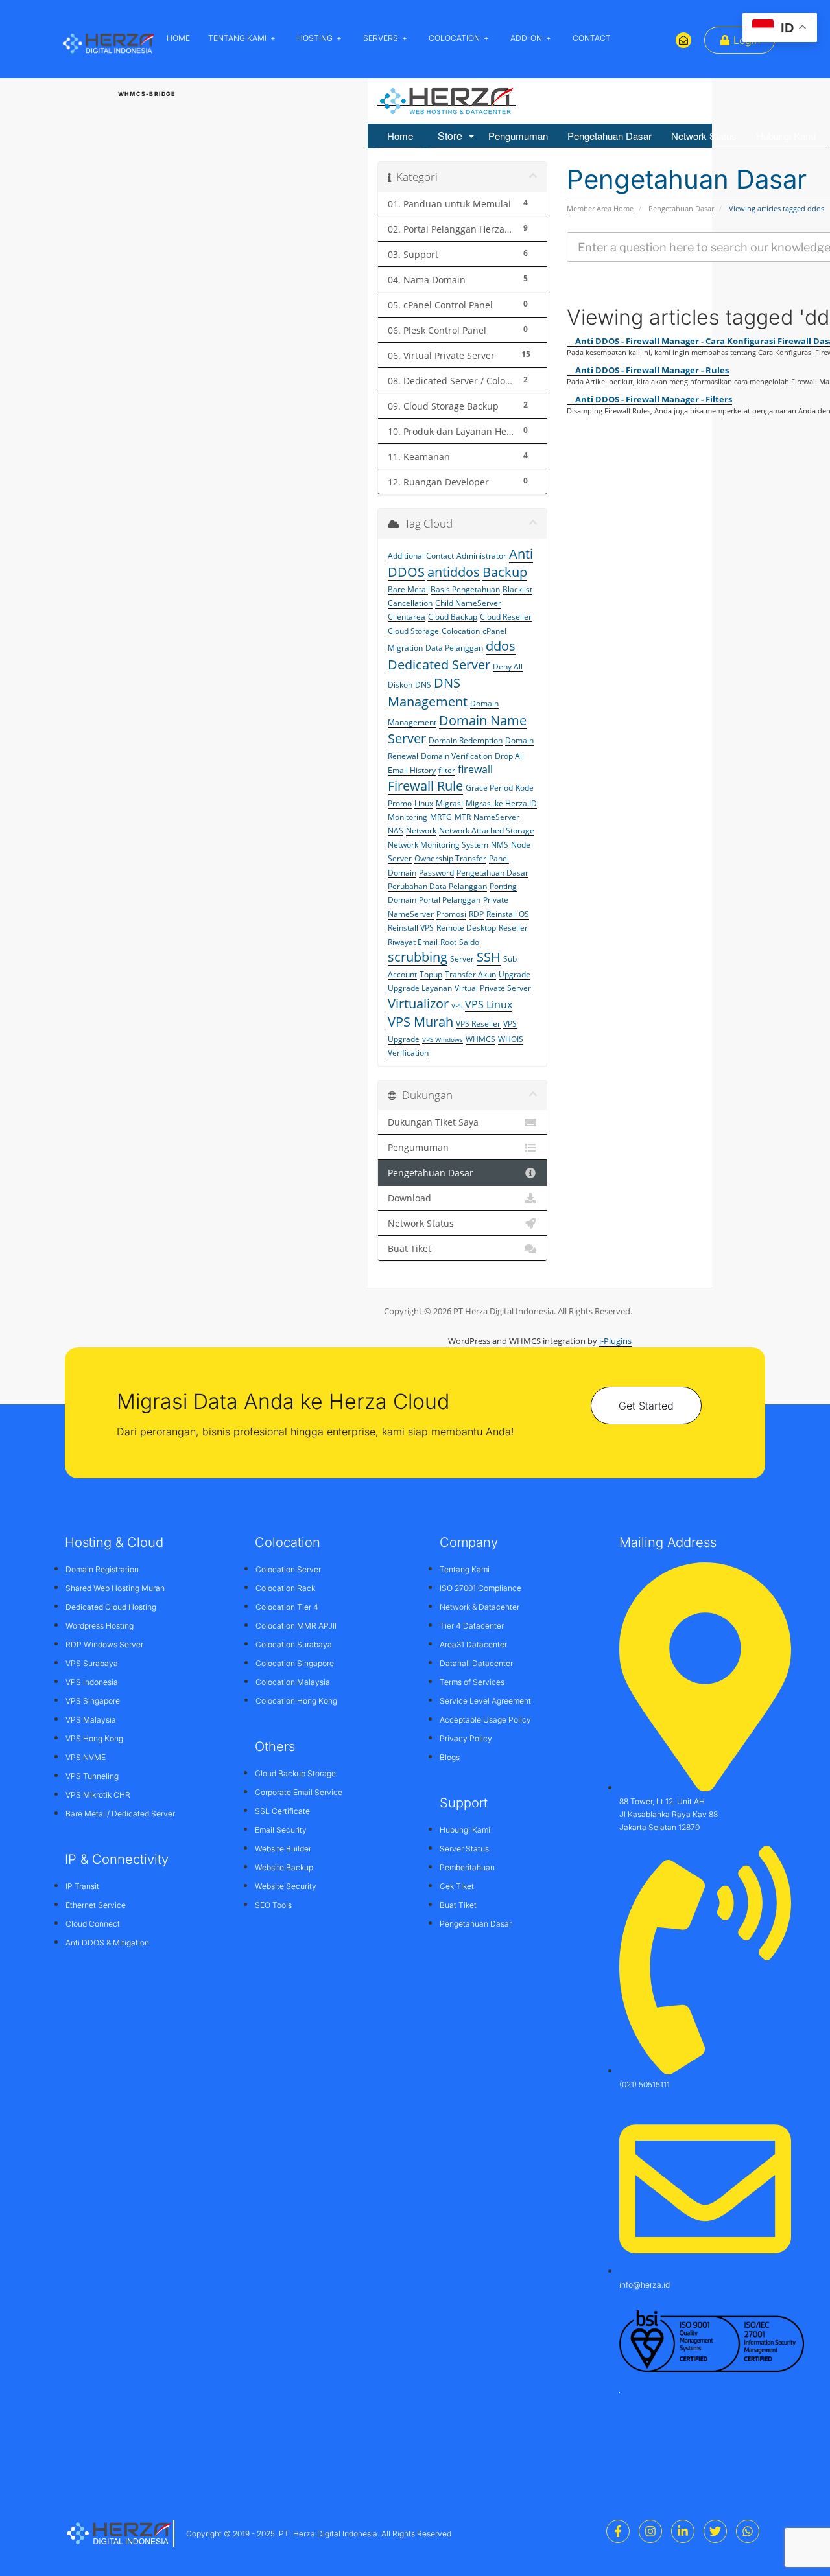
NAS (396, 830)
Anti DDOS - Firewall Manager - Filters (653, 399)
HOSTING (315, 38)
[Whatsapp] (748, 2531)
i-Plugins (615, 1341)
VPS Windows (443, 1039)
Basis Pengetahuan (465, 589)
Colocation (461, 631)
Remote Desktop (466, 928)
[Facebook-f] (618, 2531)
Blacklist (517, 589)
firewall (475, 769)
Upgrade (515, 974)
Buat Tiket (409, 1249)
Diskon (400, 685)
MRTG (441, 817)
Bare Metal (408, 589)
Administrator (481, 556)
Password (436, 873)
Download (409, 1198)
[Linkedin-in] (683, 2531)
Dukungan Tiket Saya (433, 1122)
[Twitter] (715, 2531)
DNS (423, 685)
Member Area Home (600, 208)
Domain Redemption (466, 740)
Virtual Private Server (493, 988)
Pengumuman (518, 136)
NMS (500, 845)
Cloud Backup (453, 617)
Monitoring (408, 817)
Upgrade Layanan (420, 988)
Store (453, 136)
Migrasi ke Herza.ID (501, 803)
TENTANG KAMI (237, 38)
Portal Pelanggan (450, 900)
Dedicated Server (439, 665)
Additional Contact (421, 556)
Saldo (469, 942)
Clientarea (407, 617)
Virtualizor (418, 1004)
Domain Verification (456, 756)
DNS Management (428, 692)
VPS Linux (489, 1004)
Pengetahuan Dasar (610, 136)
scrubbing (418, 957)
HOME (178, 38)
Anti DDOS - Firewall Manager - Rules (651, 370)
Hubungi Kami (786, 136)
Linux (424, 803)
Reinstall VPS (411, 928)
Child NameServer (468, 603)
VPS (457, 1006)
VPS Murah (421, 1022)
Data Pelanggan (454, 648)
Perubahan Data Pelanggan (437, 886)
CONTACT (592, 38)
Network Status (704, 136)
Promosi (451, 914)
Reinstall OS (508, 914)
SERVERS (381, 38)
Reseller (513, 928)
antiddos (454, 572)
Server (462, 959)
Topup (431, 974)
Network (421, 830)
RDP (476, 914)
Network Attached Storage (487, 830)
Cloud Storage (413, 631)
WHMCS (480, 1039)
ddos (501, 646)
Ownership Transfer (450, 858)
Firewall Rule (425, 786)
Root (448, 942)
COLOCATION (454, 38)
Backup (505, 572)
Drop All (509, 756)
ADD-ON (526, 38)
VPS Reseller (478, 1024)
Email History (412, 770)
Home (400, 136)
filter (447, 770)
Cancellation (410, 603)
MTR (463, 817)
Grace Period (489, 788)
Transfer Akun (470, 974)
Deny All (508, 667)
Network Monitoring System (438, 845)
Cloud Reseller (506, 617)
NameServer (496, 817)
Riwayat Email (413, 942)
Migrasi (449, 803)
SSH (489, 957)
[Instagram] (650, 2531)
